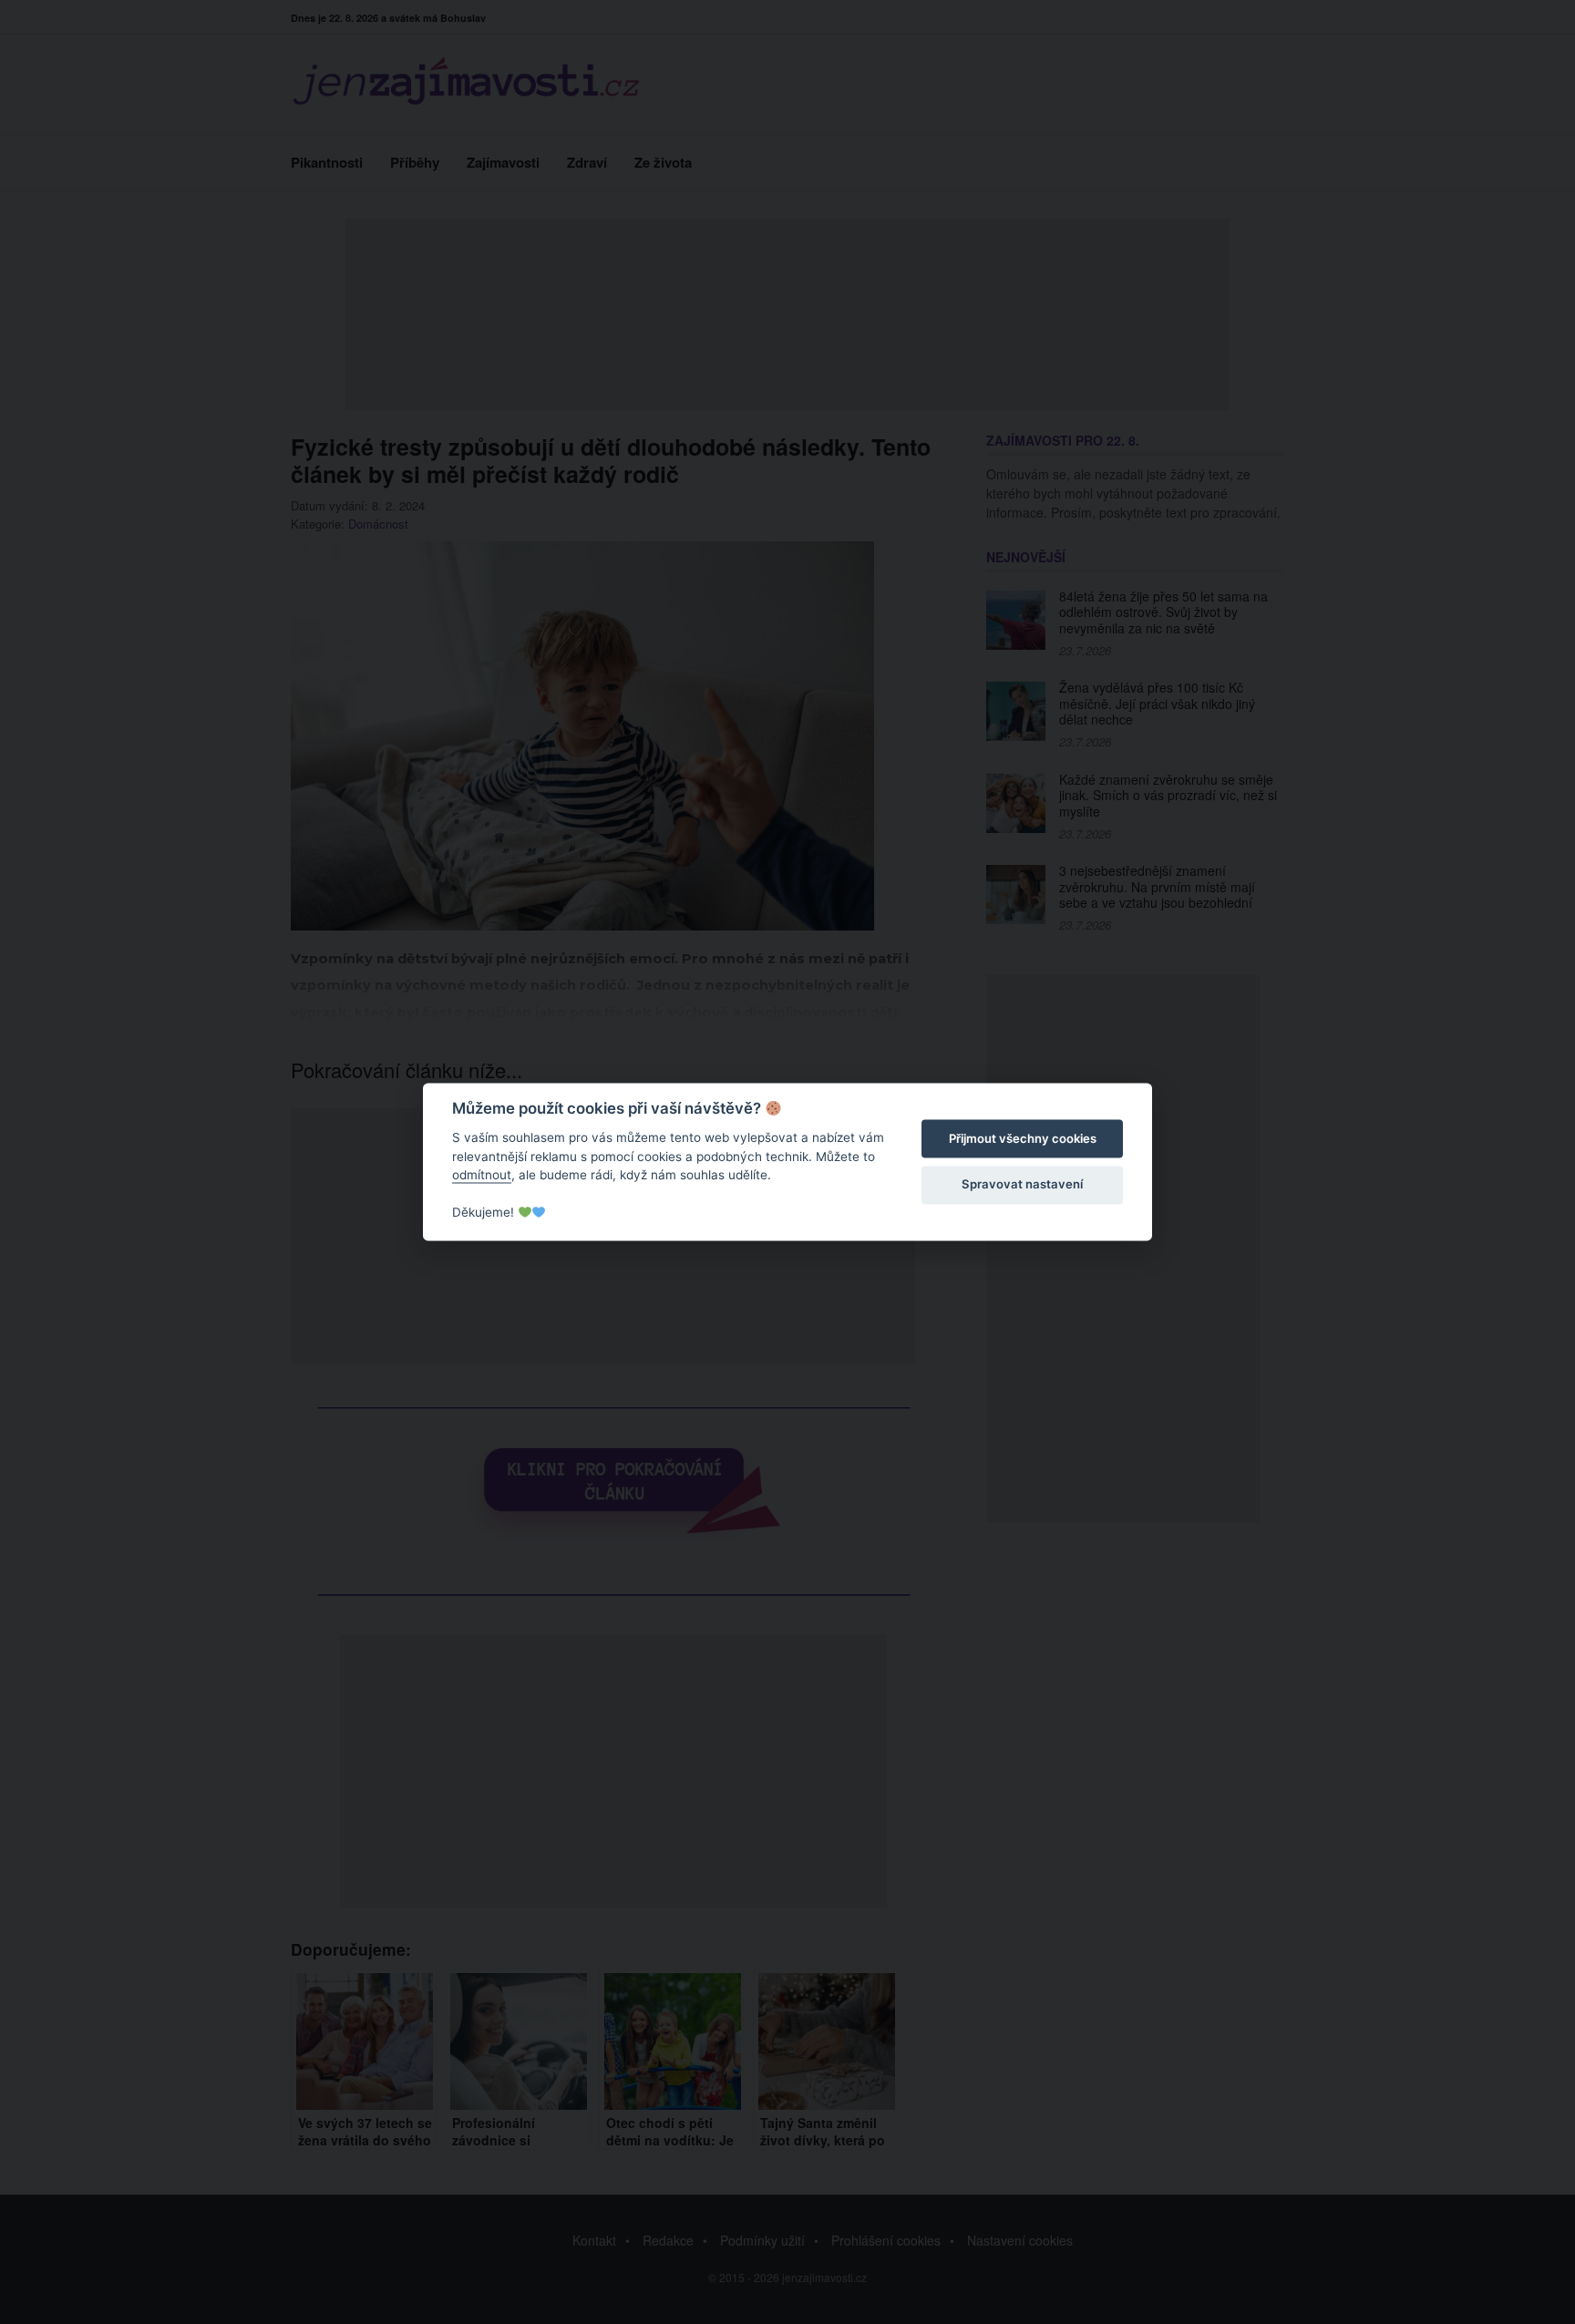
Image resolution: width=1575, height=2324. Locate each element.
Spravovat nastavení (1022, 1184)
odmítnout (482, 1175)
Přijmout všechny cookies (1023, 1138)
